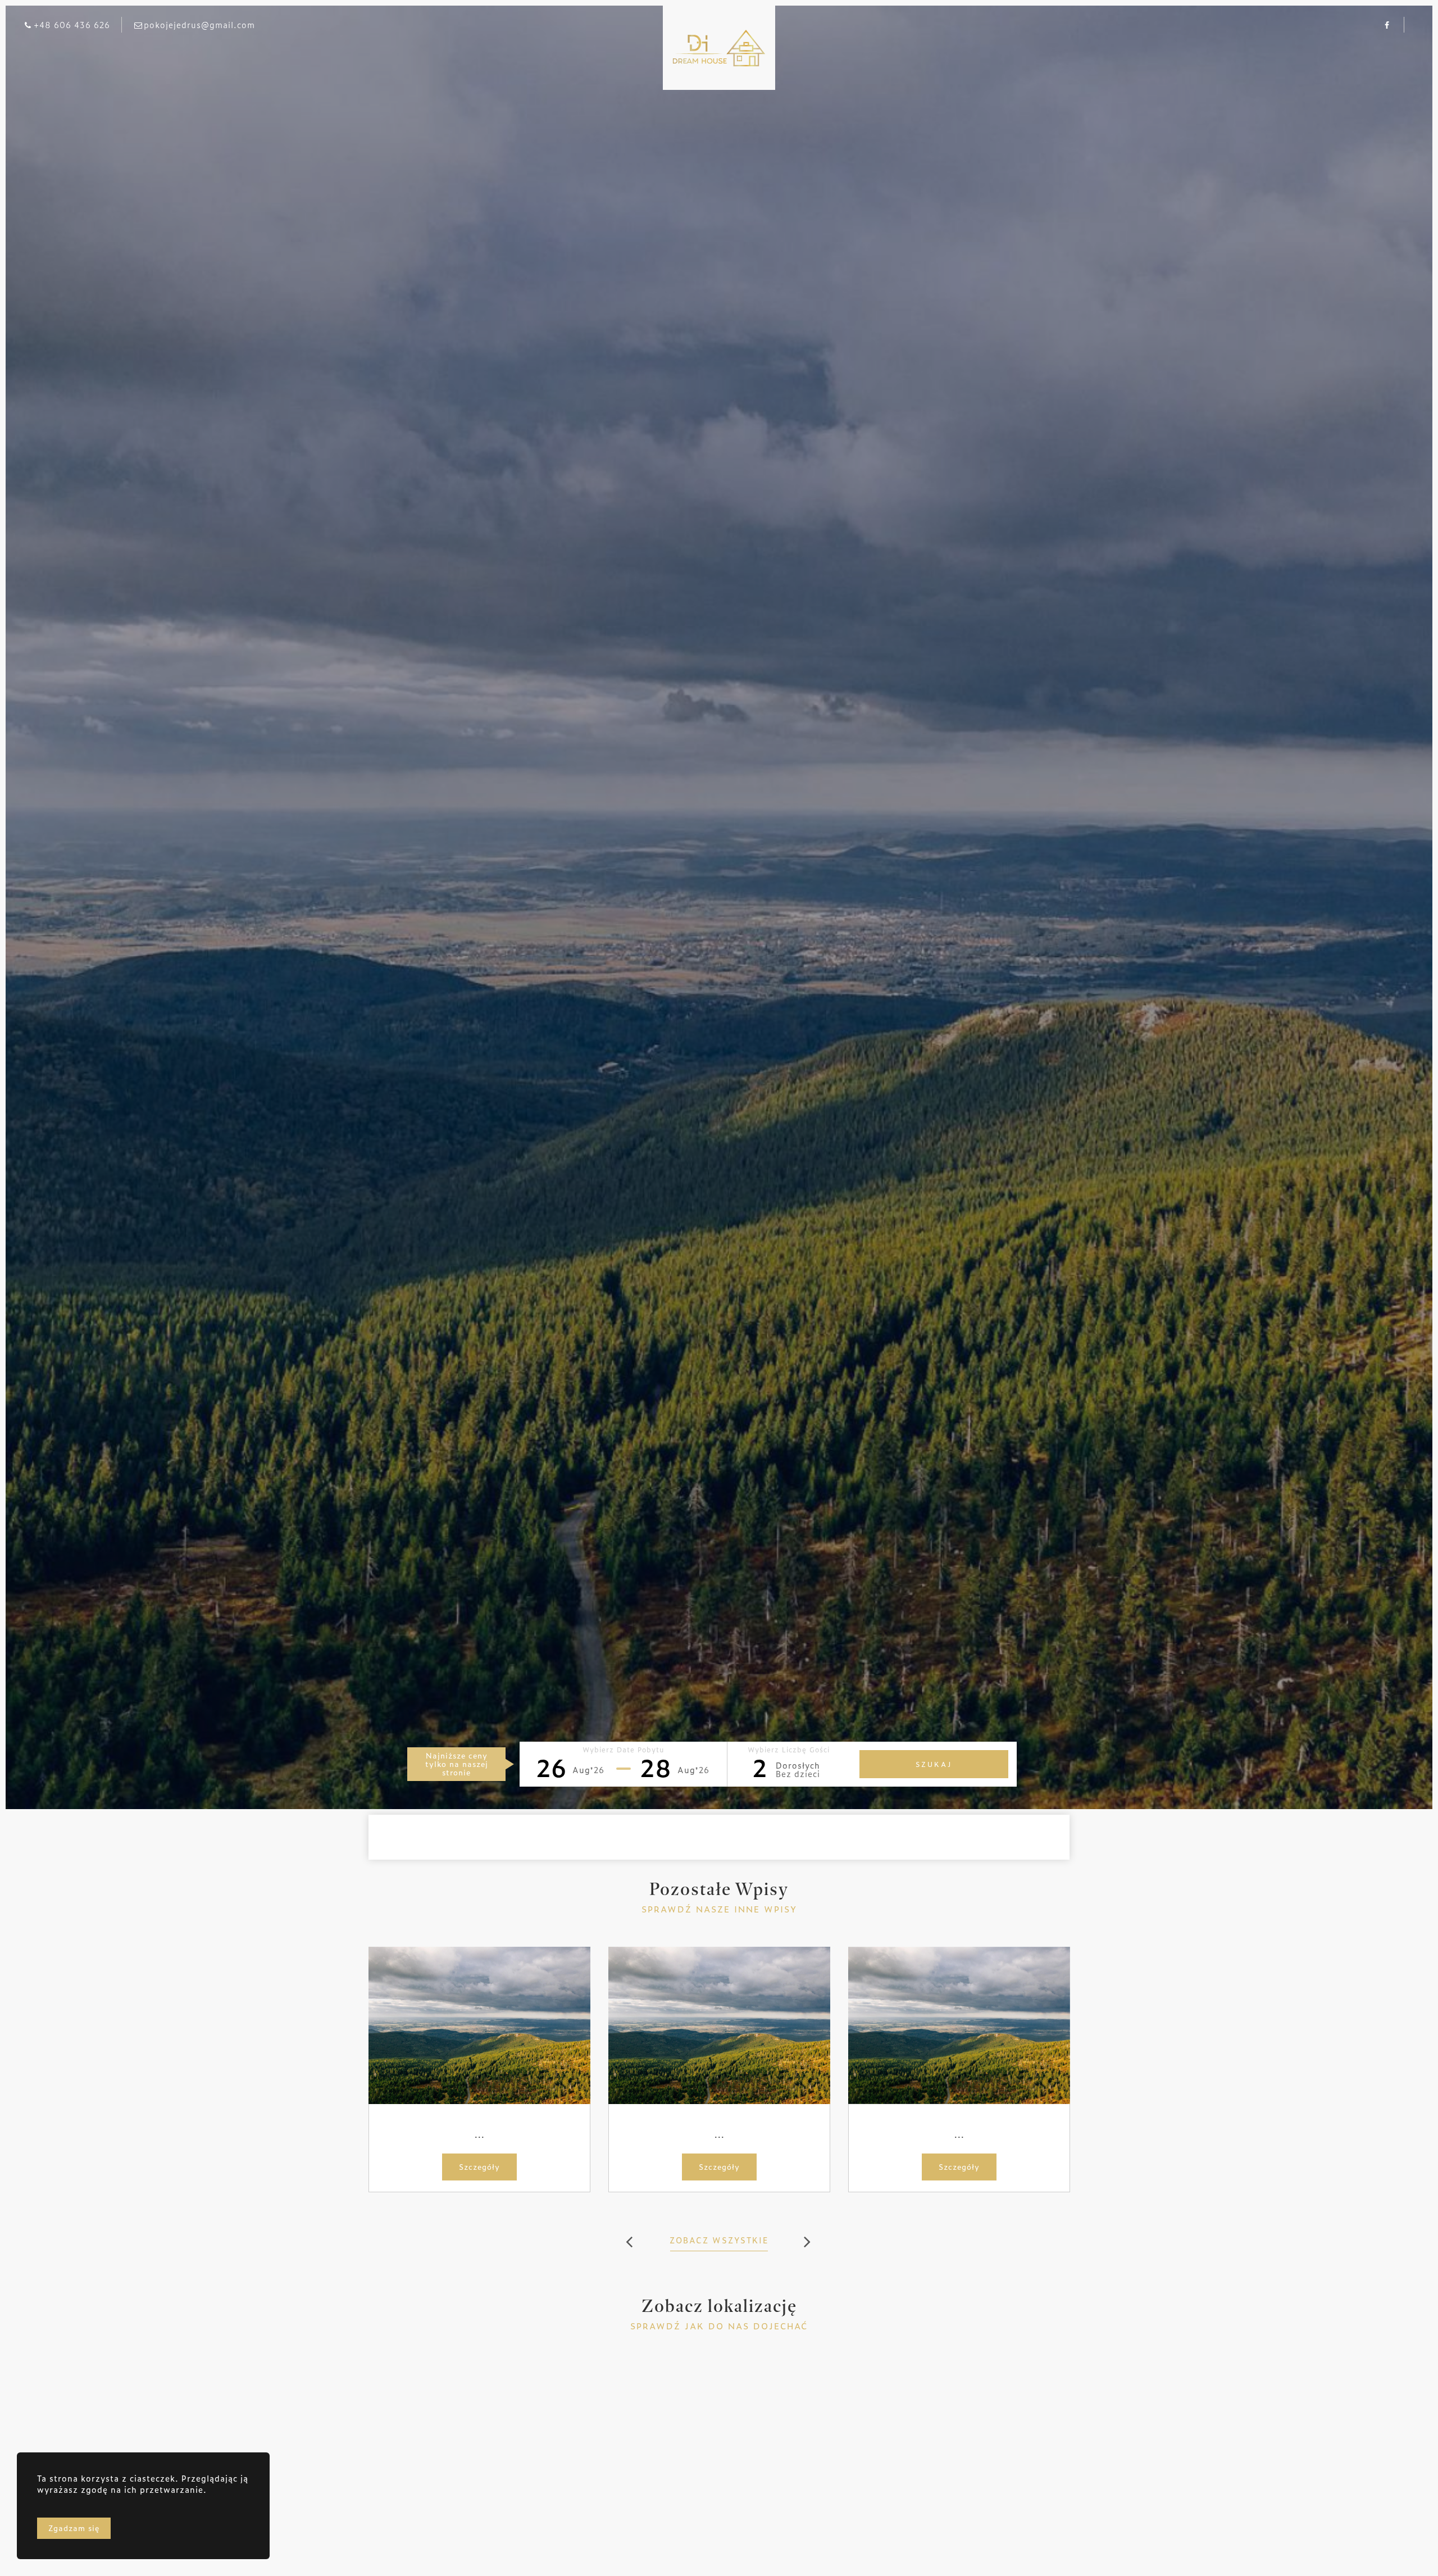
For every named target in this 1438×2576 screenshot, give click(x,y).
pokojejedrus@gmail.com (199, 24)
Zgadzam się (74, 2528)
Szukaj (934, 1764)
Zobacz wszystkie (719, 2240)
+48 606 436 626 (72, 24)
